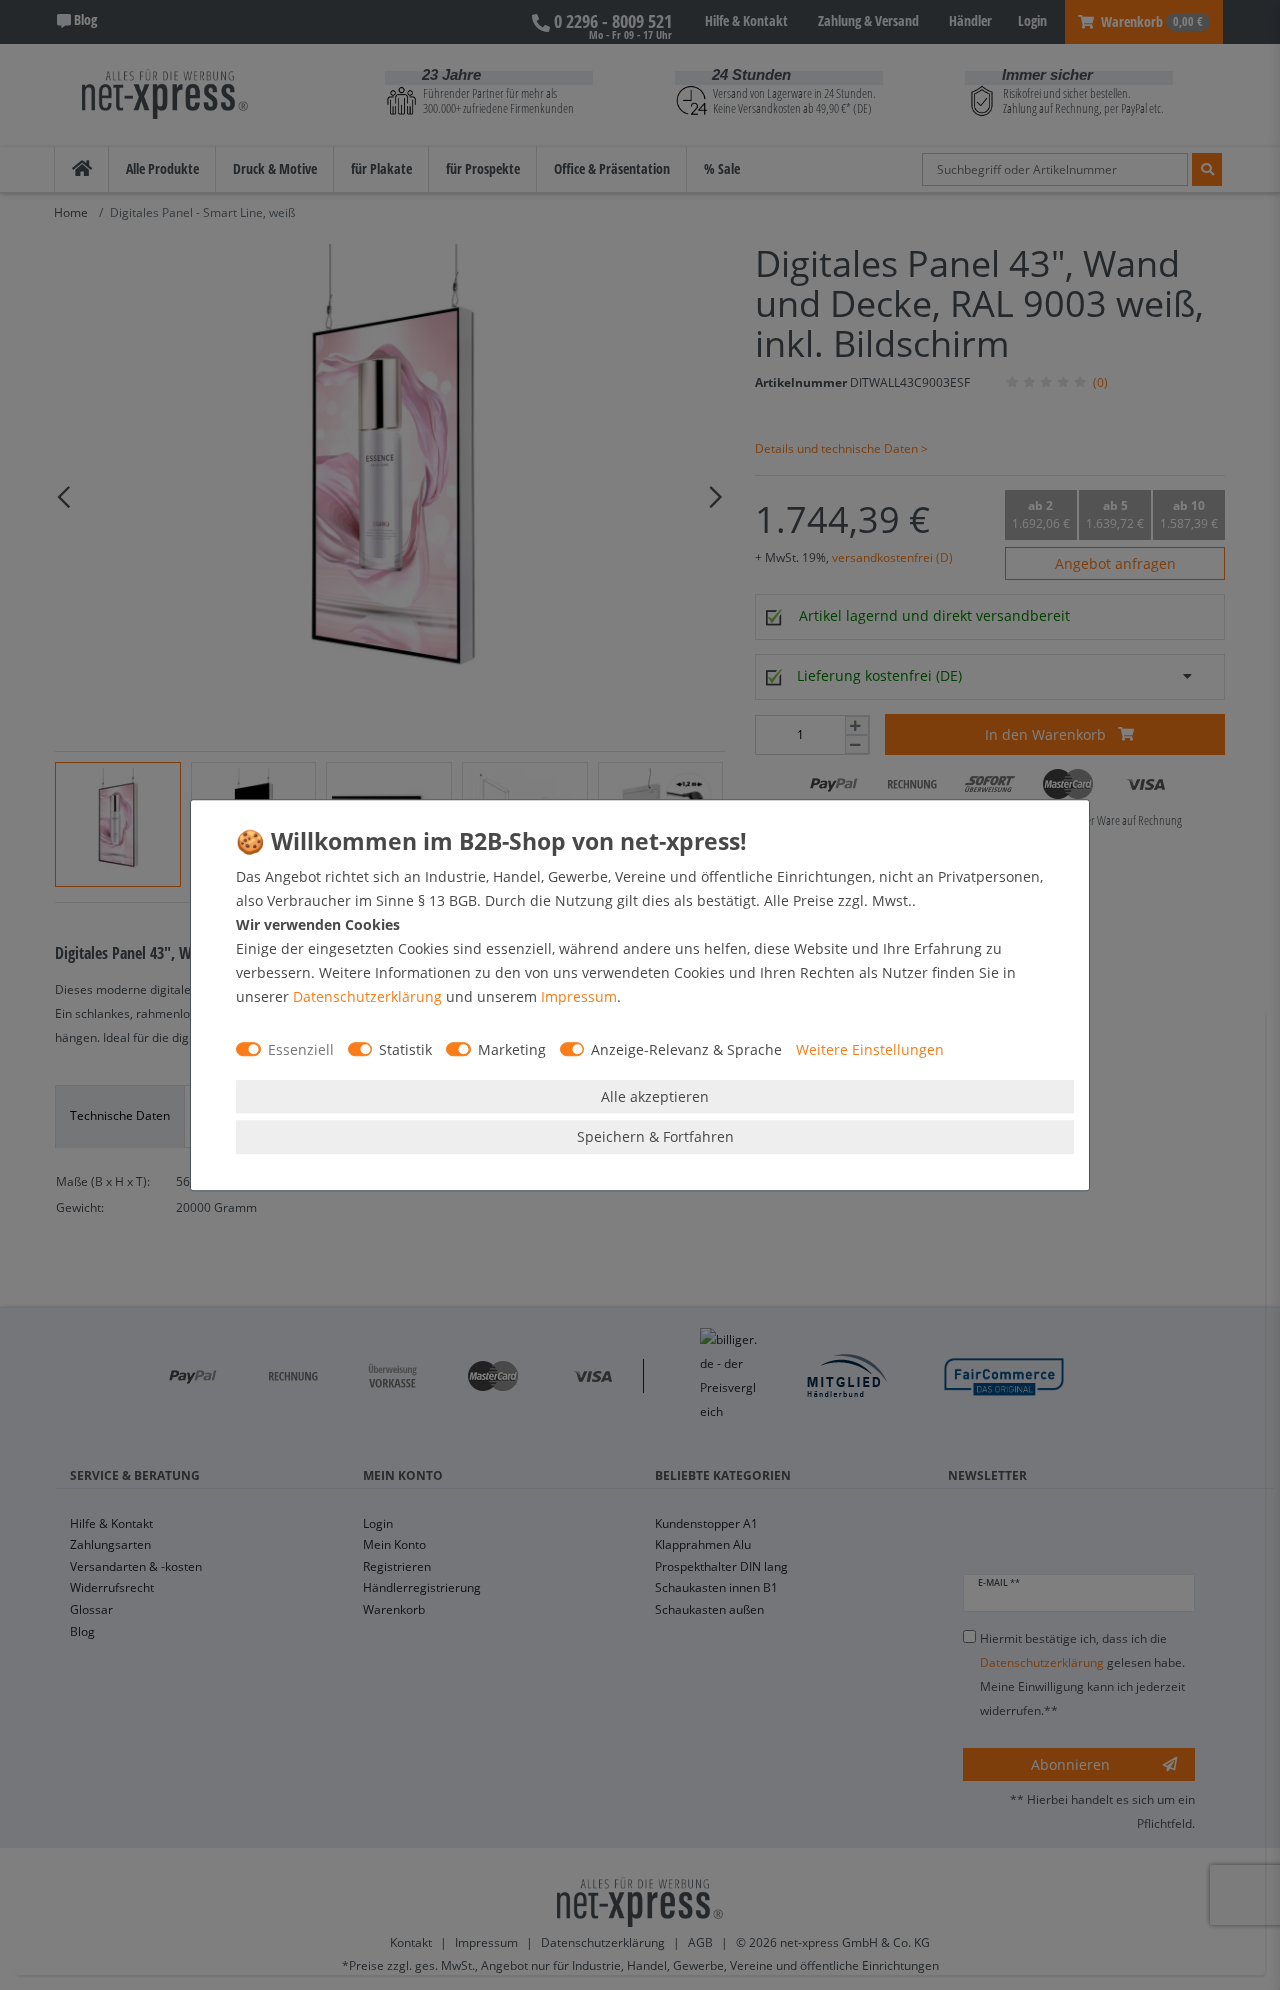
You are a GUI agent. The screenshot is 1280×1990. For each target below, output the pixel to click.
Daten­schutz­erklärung (367, 996)
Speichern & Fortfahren (655, 1136)
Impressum (579, 996)
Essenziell (301, 1049)
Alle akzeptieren (655, 1096)
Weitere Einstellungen (870, 1049)
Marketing (512, 1049)
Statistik (405, 1049)
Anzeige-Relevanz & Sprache (686, 1049)
